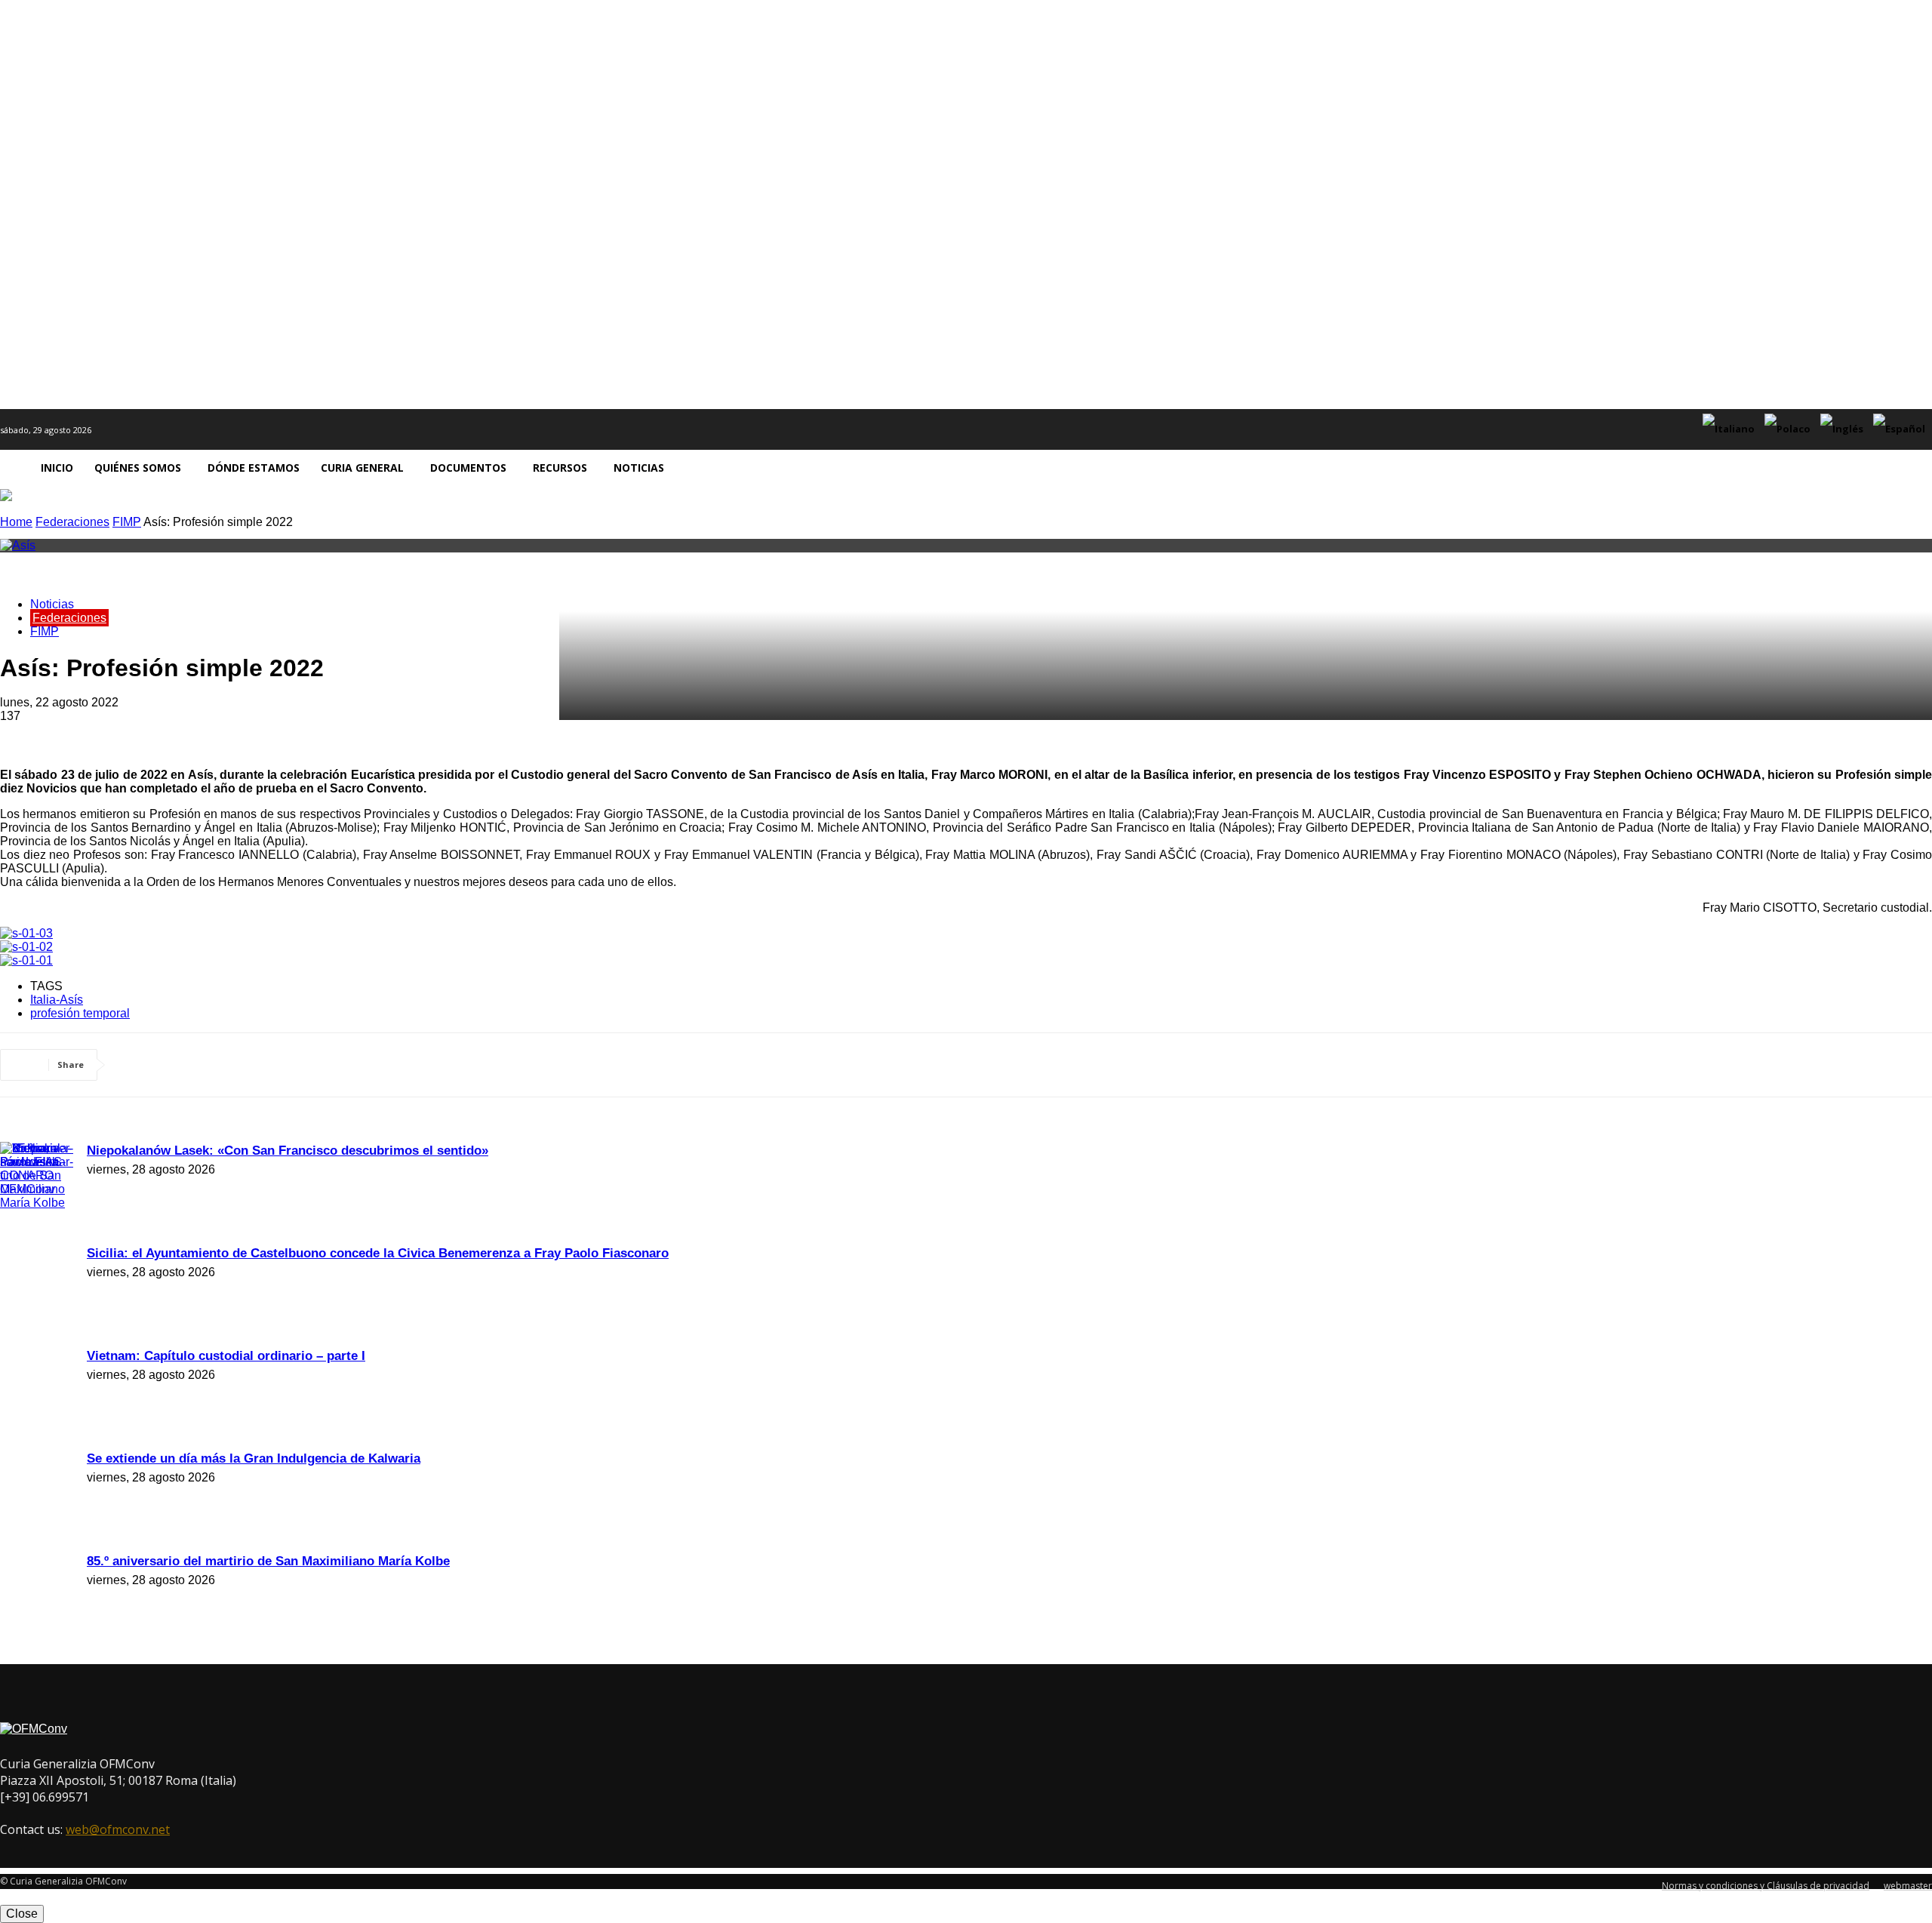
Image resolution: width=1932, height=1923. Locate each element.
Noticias (52, 604)
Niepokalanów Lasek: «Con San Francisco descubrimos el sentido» (288, 1151)
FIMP (127, 522)
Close (22, 1914)
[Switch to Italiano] (1730, 429)
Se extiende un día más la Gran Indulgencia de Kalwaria (254, 1458)
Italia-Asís (57, 1000)
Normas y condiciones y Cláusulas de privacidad (1766, 1886)
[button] (1914, 468)
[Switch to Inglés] (1844, 429)
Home (16, 522)
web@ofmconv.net (118, 1829)
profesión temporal (80, 1013)
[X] (192, 1065)
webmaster (1908, 1886)
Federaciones (72, 522)
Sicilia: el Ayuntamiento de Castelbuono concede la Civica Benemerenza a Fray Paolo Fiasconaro (378, 1253)
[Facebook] (138, 1065)
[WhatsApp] (301, 1065)
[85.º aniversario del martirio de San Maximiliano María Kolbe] (38, 1203)
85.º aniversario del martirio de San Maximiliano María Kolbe (268, 1561)
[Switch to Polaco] (1789, 429)
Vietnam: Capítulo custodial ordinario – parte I (226, 1356)
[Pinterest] (247, 1065)
